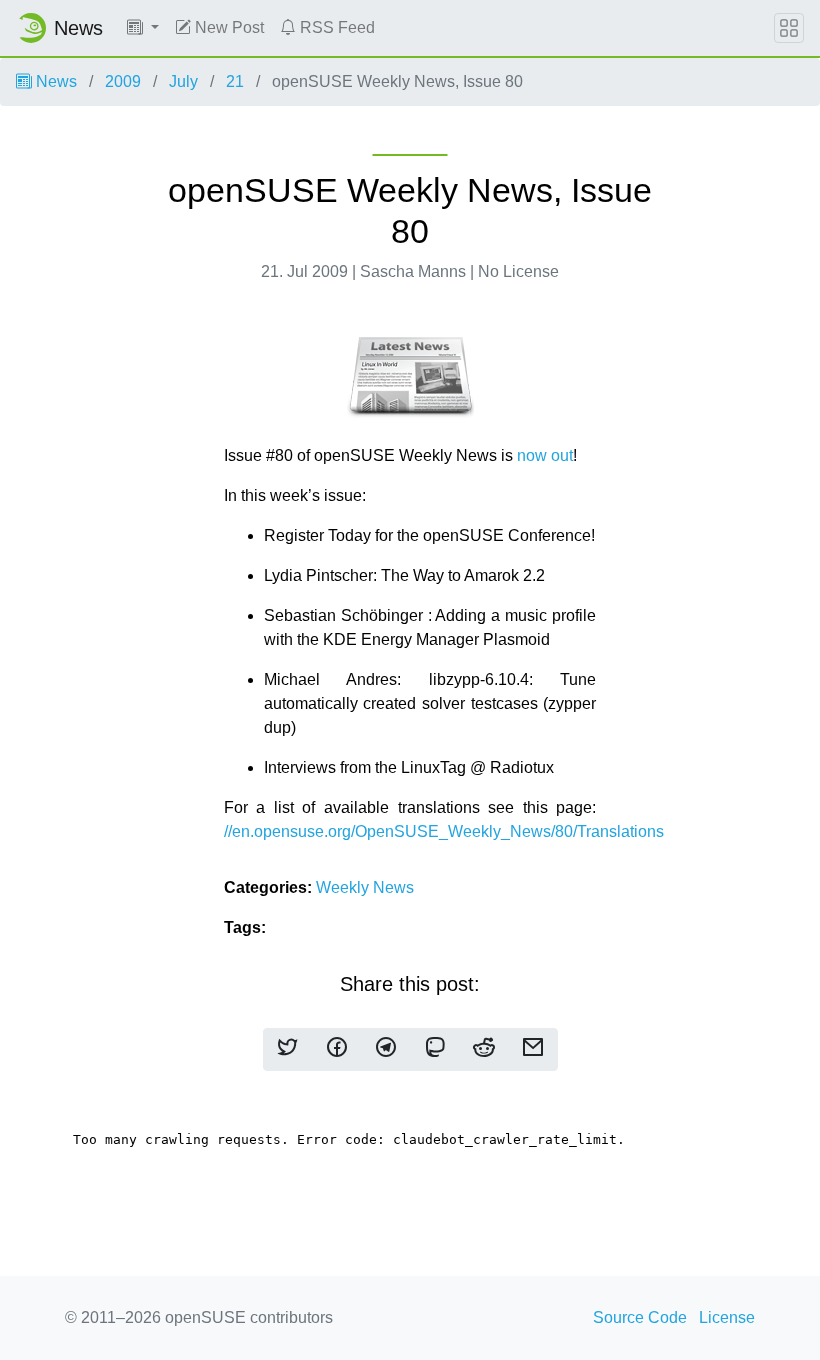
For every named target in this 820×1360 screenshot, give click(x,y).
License (727, 1317)
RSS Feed (335, 27)
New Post (227, 27)
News (54, 81)
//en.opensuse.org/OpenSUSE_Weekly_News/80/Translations (444, 831)
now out (545, 455)
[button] (143, 28)
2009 (123, 81)
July (183, 81)
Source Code (640, 1317)
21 (235, 81)
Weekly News (365, 887)
